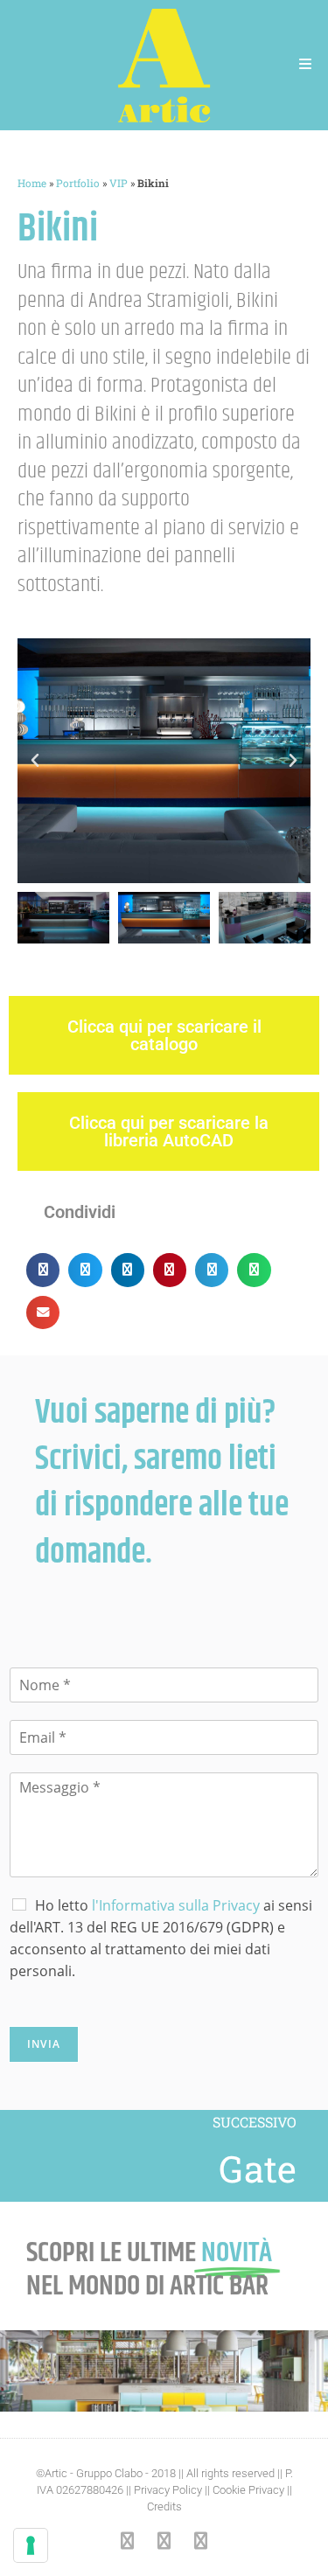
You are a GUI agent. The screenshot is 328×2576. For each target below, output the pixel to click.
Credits (164, 2506)
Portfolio (78, 183)
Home (32, 183)
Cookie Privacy (248, 2490)
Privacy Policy (168, 2490)
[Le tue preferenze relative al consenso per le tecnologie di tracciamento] (31, 2545)
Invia (44, 2044)
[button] (35, 761)
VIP (119, 183)
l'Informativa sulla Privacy (176, 1905)
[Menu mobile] (306, 65)
